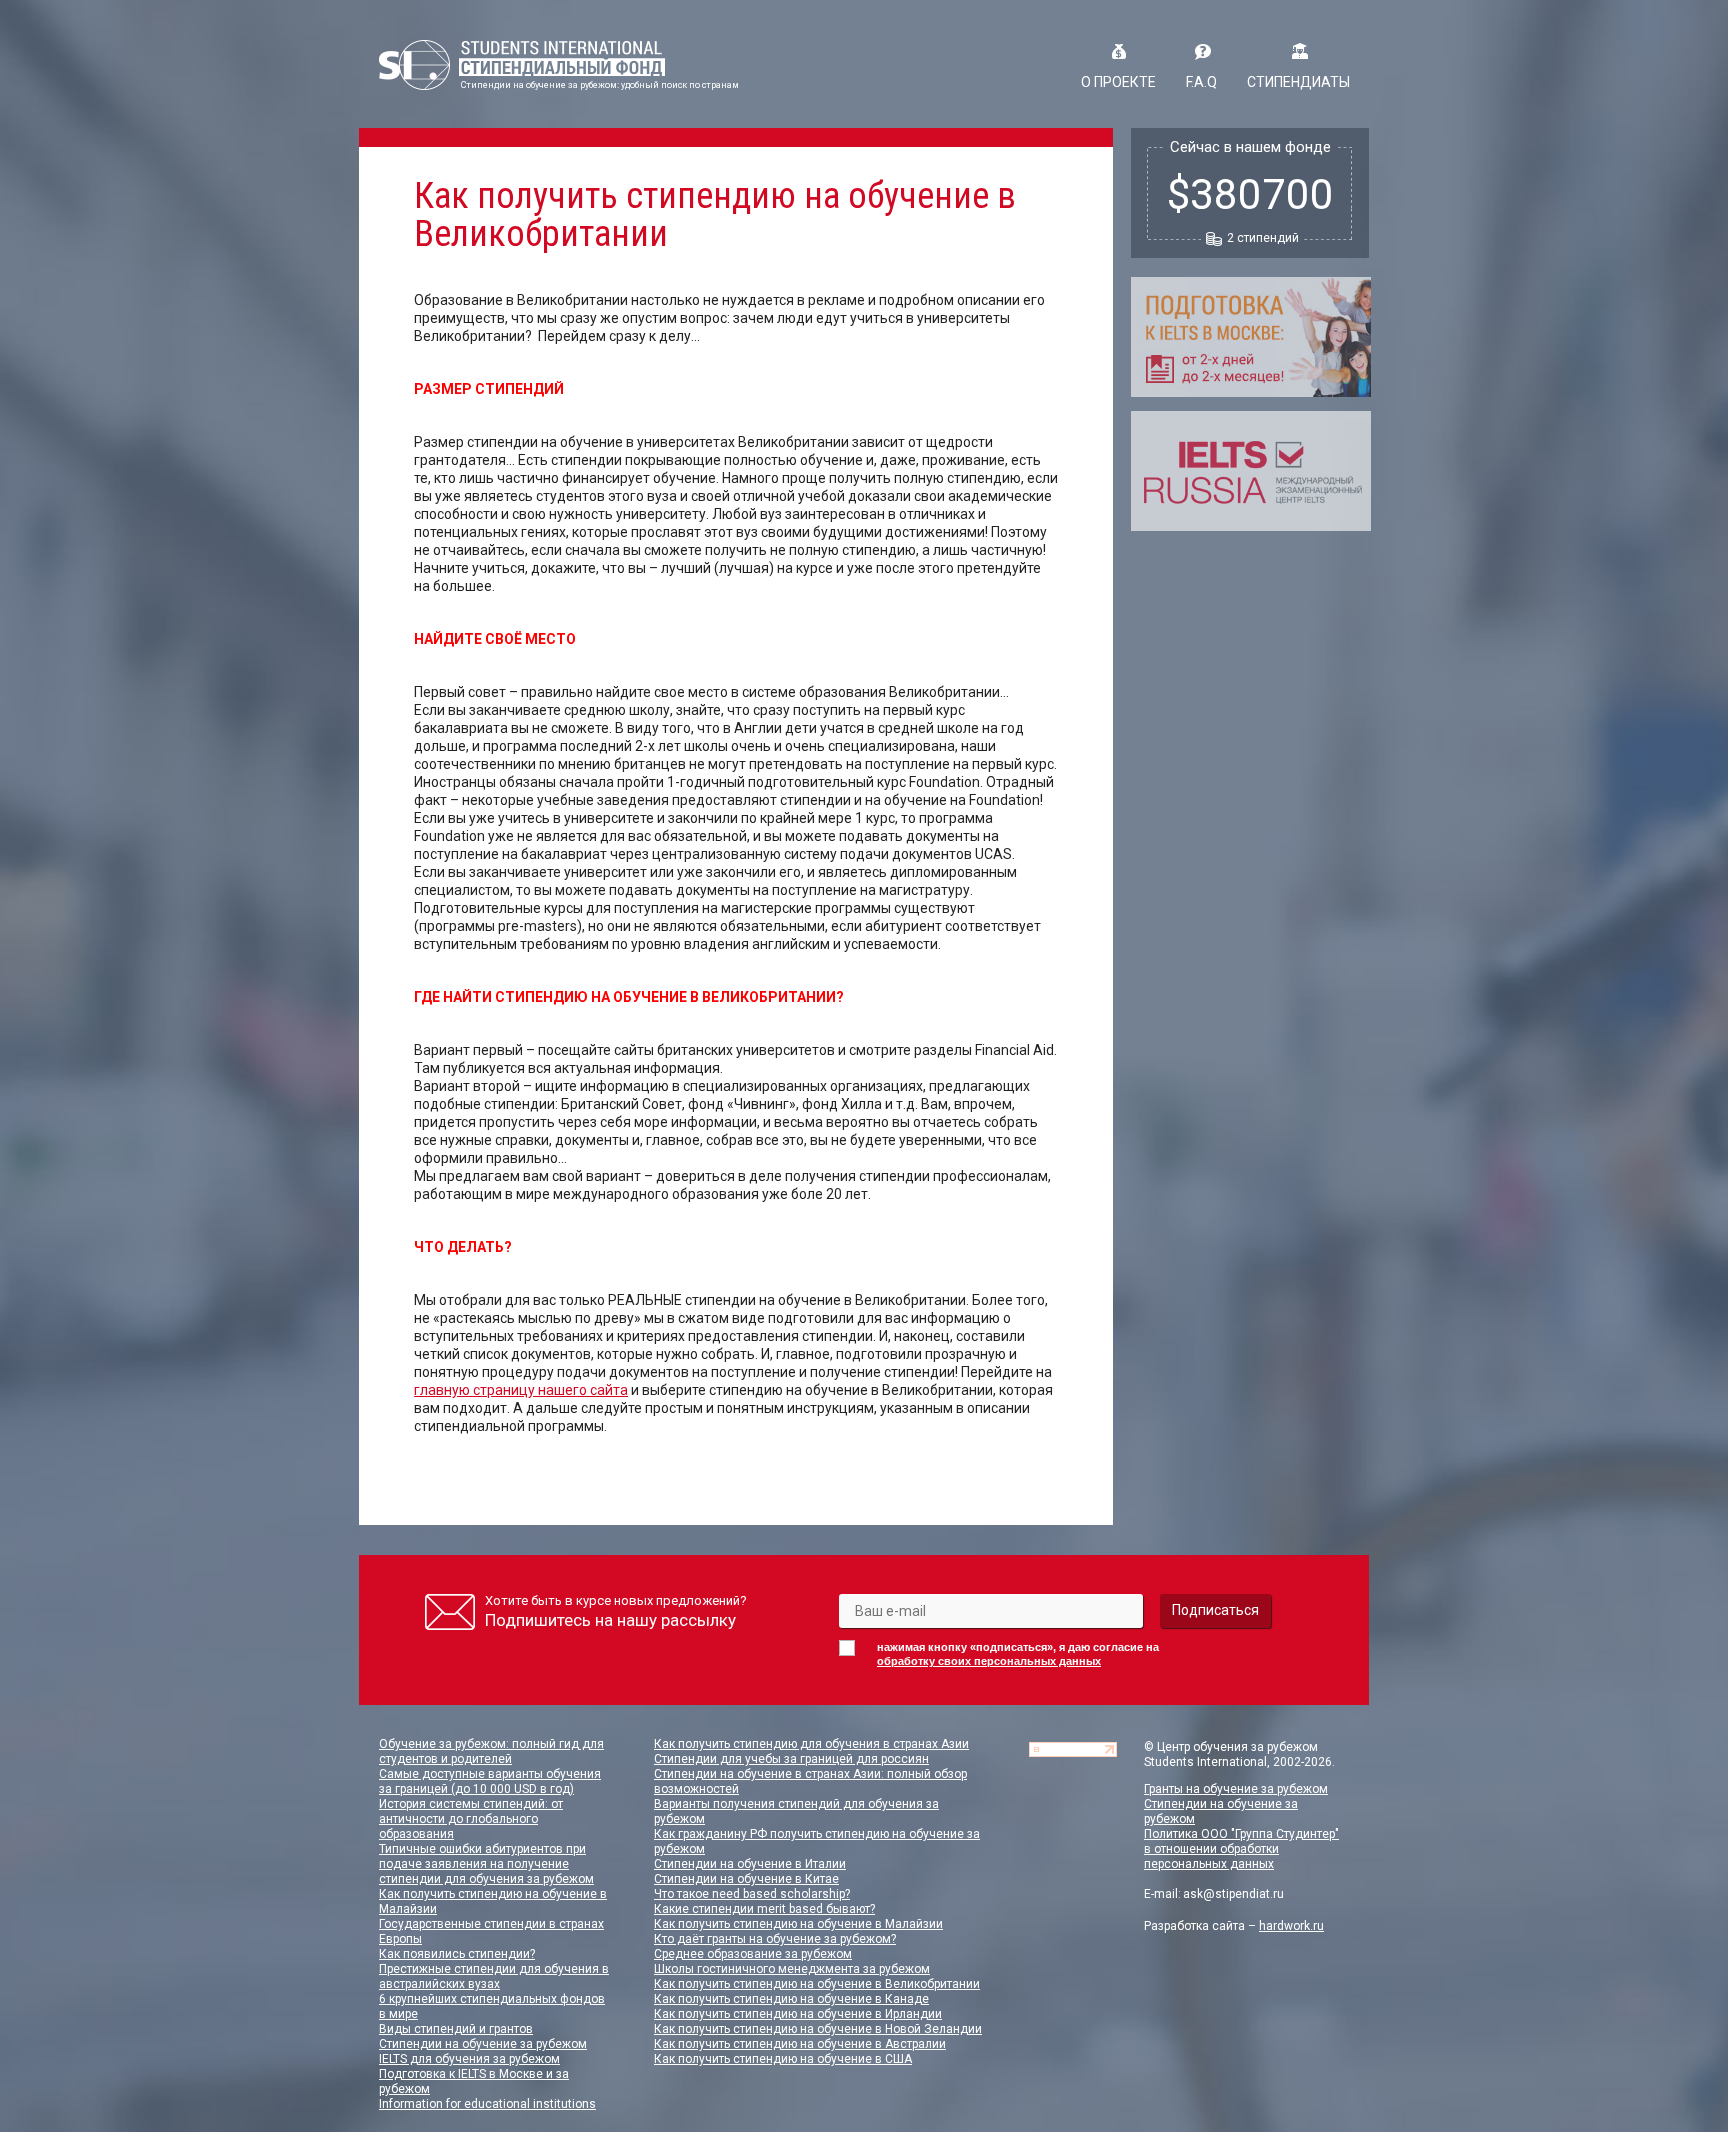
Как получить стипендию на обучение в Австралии (800, 2044)
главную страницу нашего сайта (521, 1390)
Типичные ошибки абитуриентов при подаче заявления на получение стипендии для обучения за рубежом (486, 1864)
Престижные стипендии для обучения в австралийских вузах (494, 1976)
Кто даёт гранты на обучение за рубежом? (775, 1939)
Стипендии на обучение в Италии (750, 1864)
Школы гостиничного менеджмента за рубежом (792, 1969)
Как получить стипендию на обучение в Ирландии (798, 2014)
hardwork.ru (1291, 1926)
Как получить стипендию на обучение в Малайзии (798, 1924)
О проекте (1118, 82)
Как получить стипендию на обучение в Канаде (791, 1999)
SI (522, 65)
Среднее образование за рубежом (753, 1954)
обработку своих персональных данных (989, 1661)
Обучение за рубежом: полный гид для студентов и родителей (491, 1751)
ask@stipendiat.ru (1233, 1894)
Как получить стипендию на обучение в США (783, 2059)
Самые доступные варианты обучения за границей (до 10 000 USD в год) (490, 1781)
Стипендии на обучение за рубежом (483, 2044)
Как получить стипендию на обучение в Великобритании (817, 1984)
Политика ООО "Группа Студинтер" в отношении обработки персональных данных (1241, 1849)
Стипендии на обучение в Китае (746, 1879)
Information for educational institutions (487, 2104)
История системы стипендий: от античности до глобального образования (471, 1819)
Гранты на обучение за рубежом (1236, 1789)
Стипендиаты (1298, 82)
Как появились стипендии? (457, 1954)
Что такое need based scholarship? (752, 1894)
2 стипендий (1263, 238)
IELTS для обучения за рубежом (469, 2059)
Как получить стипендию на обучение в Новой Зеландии (818, 2029)
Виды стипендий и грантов (456, 2029)
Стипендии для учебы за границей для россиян (791, 1759)
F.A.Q (1201, 82)
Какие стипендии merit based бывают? (764, 1909)
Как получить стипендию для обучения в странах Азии (811, 1744)
